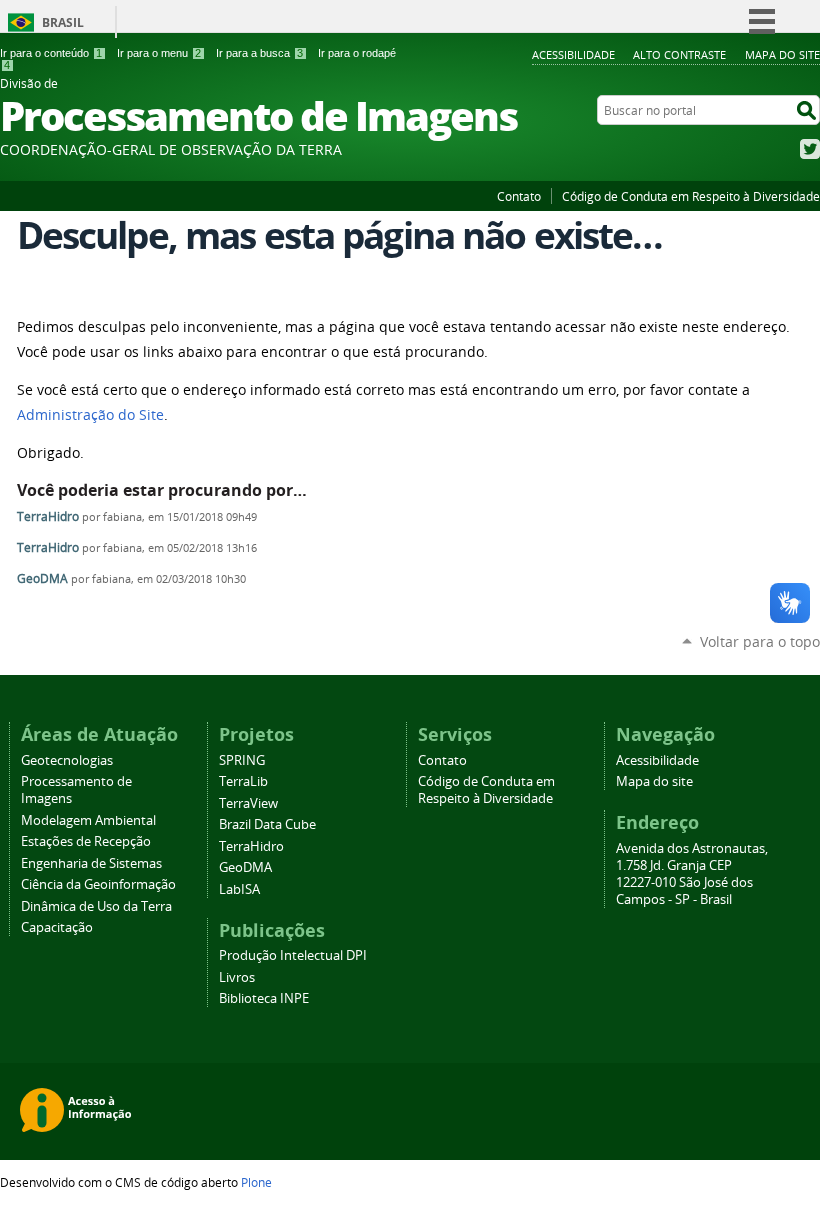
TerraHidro (48, 516)
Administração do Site (90, 415)
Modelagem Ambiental (88, 820)
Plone (256, 1182)
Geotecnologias (67, 760)
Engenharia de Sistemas (91, 863)
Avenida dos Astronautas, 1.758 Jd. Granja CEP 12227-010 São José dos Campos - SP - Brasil (692, 874)
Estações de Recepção (86, 841)
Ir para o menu (159, 53)
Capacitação (57, 927)
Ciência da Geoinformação (98, 884)
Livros (237, 977)
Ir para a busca (259, 53)
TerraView (248, 803)
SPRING (242, 760)
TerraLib (243, 781)
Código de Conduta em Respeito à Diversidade (691, 196)
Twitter (810, 149)
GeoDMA (42, 578)
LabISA (239, 889)
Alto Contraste (679, 54)
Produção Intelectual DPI (293, 955)
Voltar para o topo (760, 641)
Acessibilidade (573, 54)
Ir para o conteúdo (51, 53)
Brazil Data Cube (267, 824)
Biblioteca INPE (264, 998)
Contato (519, 196)
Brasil (63, 22)
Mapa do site (782, 54)
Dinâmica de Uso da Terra (96, 906)
